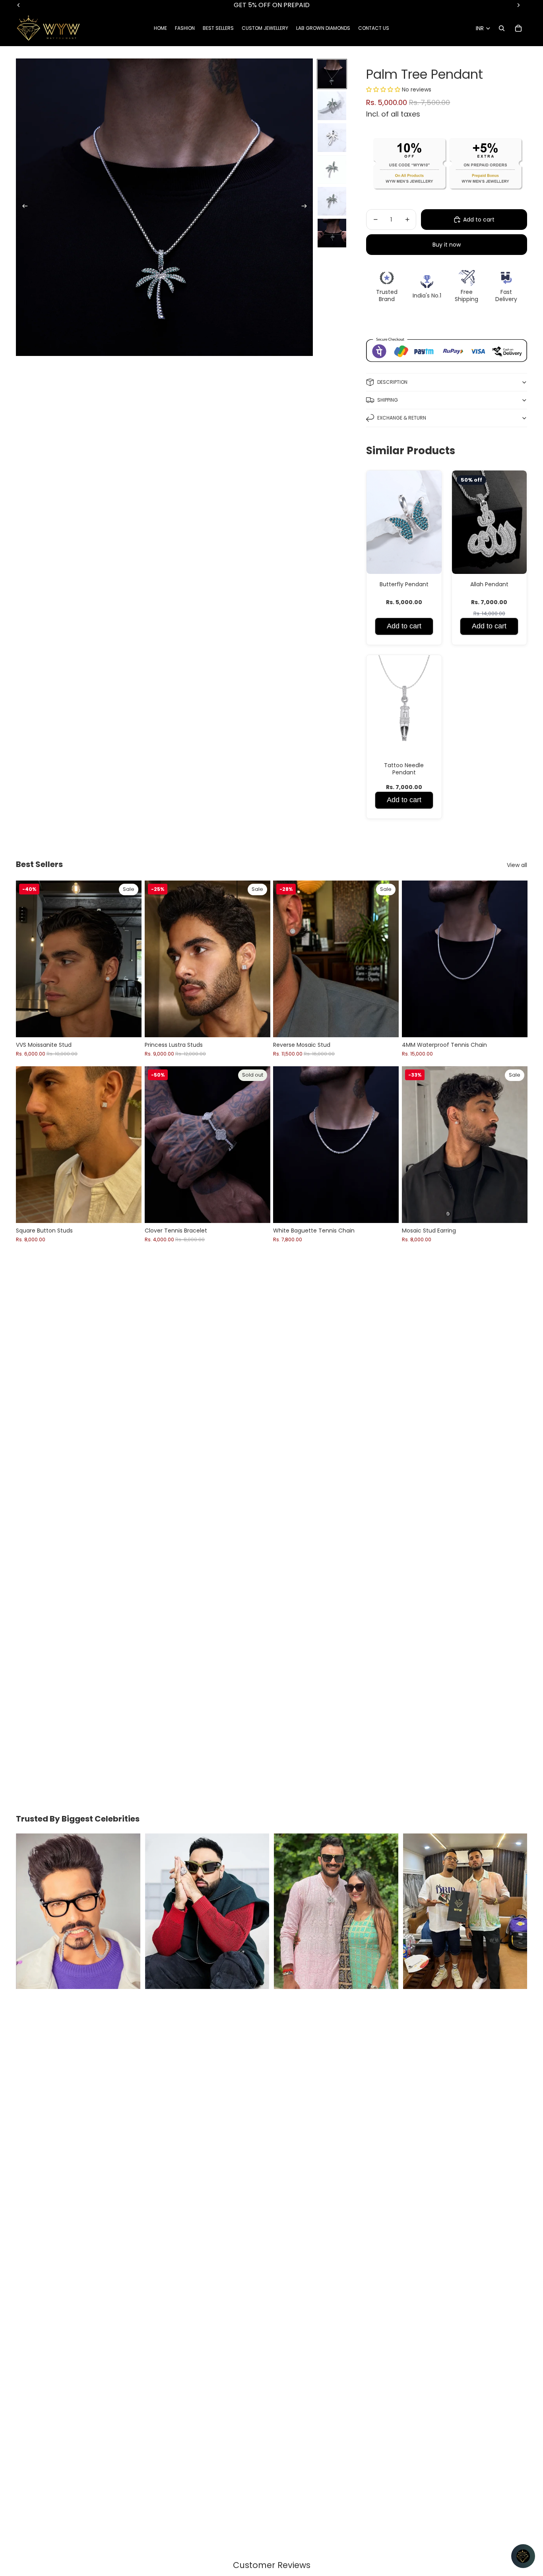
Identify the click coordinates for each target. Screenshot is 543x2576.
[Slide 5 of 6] (332, 201)
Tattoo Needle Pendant (404, 769)
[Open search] (502, 28)
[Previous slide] (22, 207)
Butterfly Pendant (404, 584)
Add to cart (404, 626)
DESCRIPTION (392, 382)
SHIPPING (388, 400)
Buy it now (447, 245)
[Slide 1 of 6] (332, 74)
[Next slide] (307, 207)
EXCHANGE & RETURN (402, 418)
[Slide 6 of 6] (332, 233)
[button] (384, 89)
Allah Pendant (489, 584)
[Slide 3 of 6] (332, 138)
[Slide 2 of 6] (332, 106)
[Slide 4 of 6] (332, 169)
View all (517, 865)
